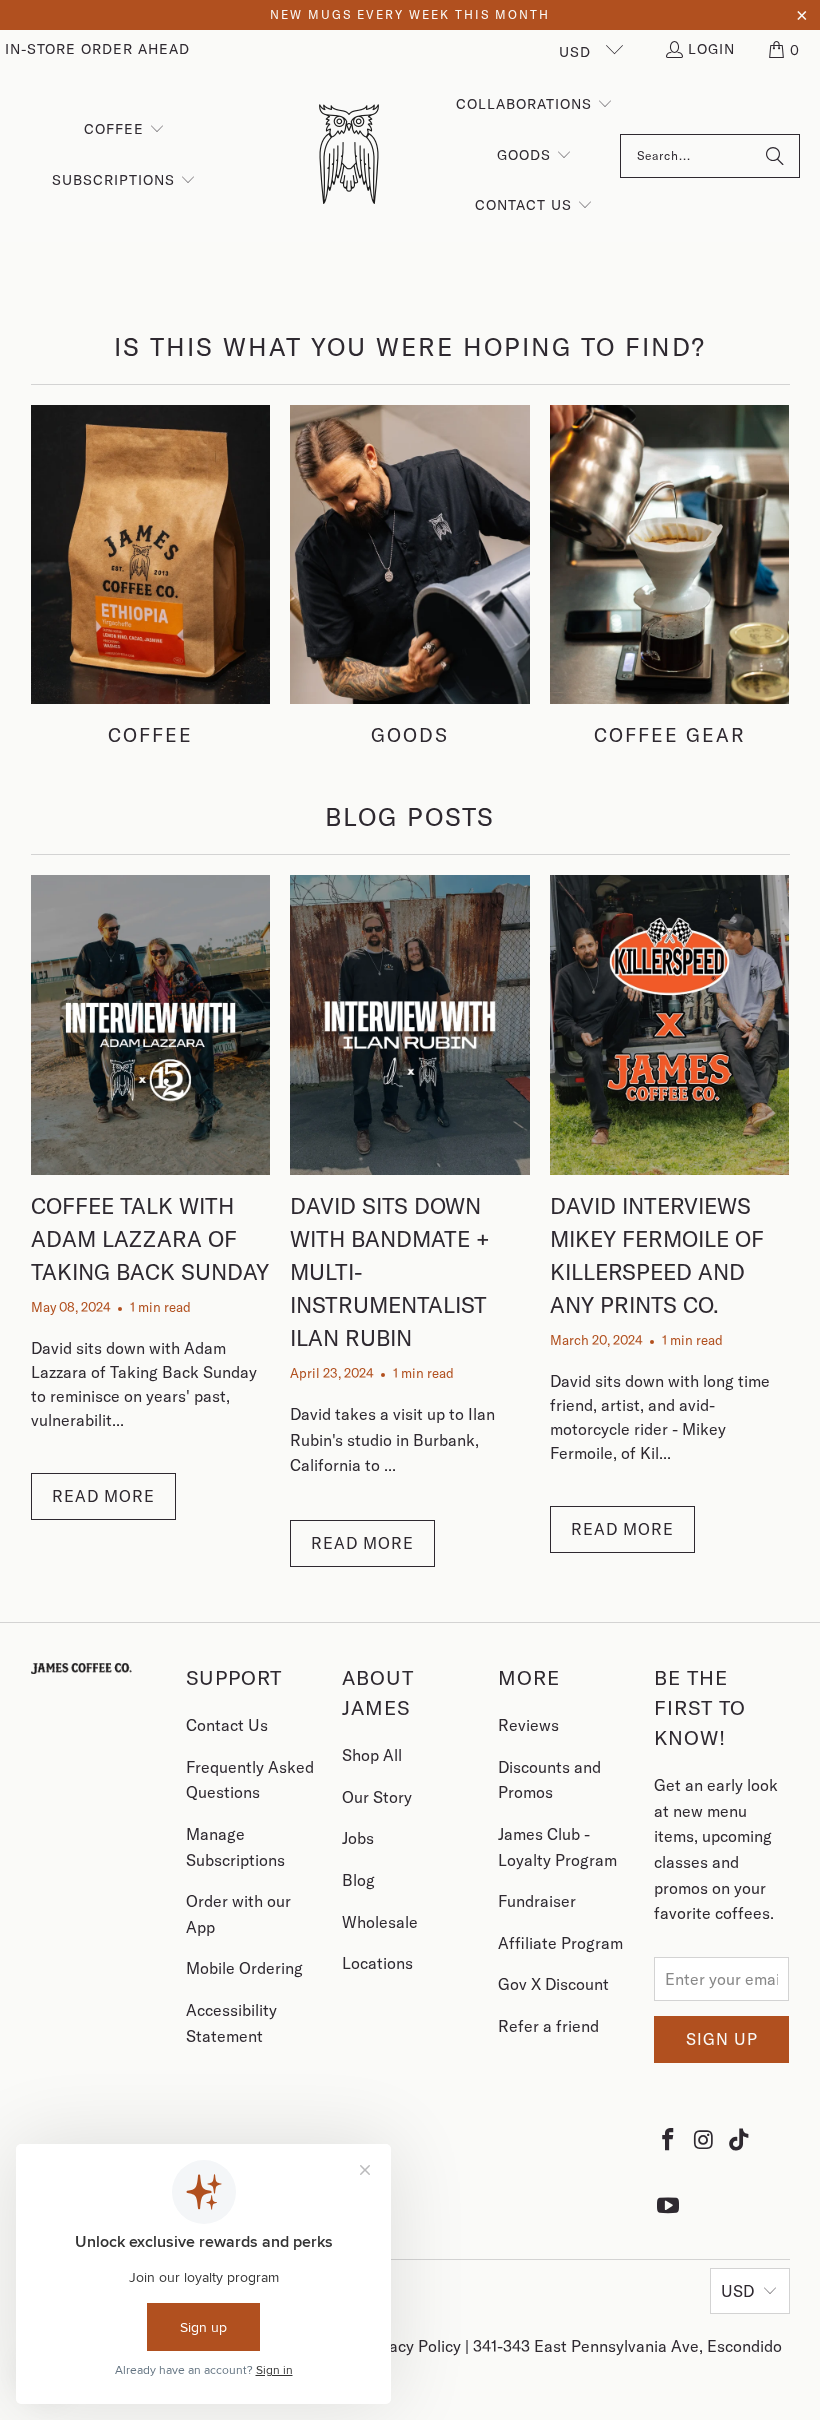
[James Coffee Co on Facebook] (669, 2139)
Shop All (372, 1755)
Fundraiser (537, 1901)
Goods (410, 576)
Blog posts (410, 816)
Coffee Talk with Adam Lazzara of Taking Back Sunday (150, 1239)
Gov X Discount (553, 1984)
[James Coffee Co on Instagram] (704, 2139)
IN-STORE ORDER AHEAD (97, 49)
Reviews (528, 1725)
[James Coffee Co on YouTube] (669, 2205)
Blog (358, 1880)
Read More (103, 1496)
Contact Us (227, 1725)
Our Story (377, 1797)
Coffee (151, 576)
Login (711, 49)
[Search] (775, 156)
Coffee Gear (670, 576)
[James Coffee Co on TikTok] (740, 2139)
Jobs (358, 1838)
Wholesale (380, 1922)
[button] (785, 50)
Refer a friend (548, 2026)
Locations (377, 1963)
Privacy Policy (413, 2346)
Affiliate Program (560, 1943)
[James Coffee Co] (349, 155)
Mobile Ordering (244, 1968)
